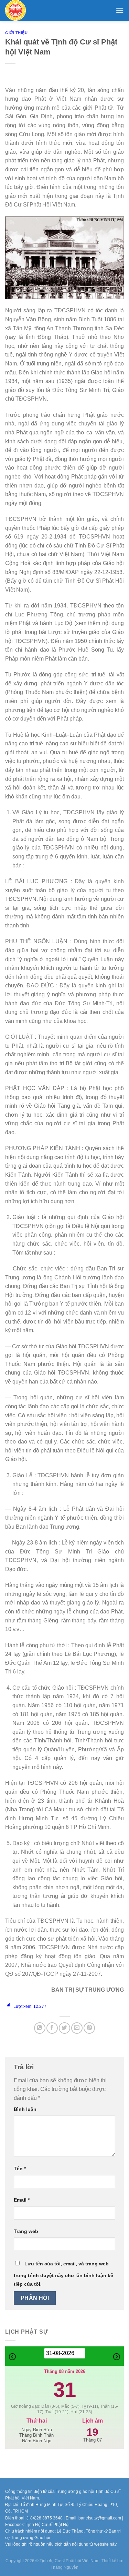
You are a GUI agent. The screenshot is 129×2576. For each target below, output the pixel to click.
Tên (20, 2169)
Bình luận (25, 2109)
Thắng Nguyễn (64, 2567)
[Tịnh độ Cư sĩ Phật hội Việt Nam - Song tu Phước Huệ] (26, 10)
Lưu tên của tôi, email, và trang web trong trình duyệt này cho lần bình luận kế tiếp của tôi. (63, 2274)
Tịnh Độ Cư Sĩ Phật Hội (48, 2525)
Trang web (26, 2231)
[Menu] (120, 10)
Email (22, 2200)
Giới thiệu (17, 33)
